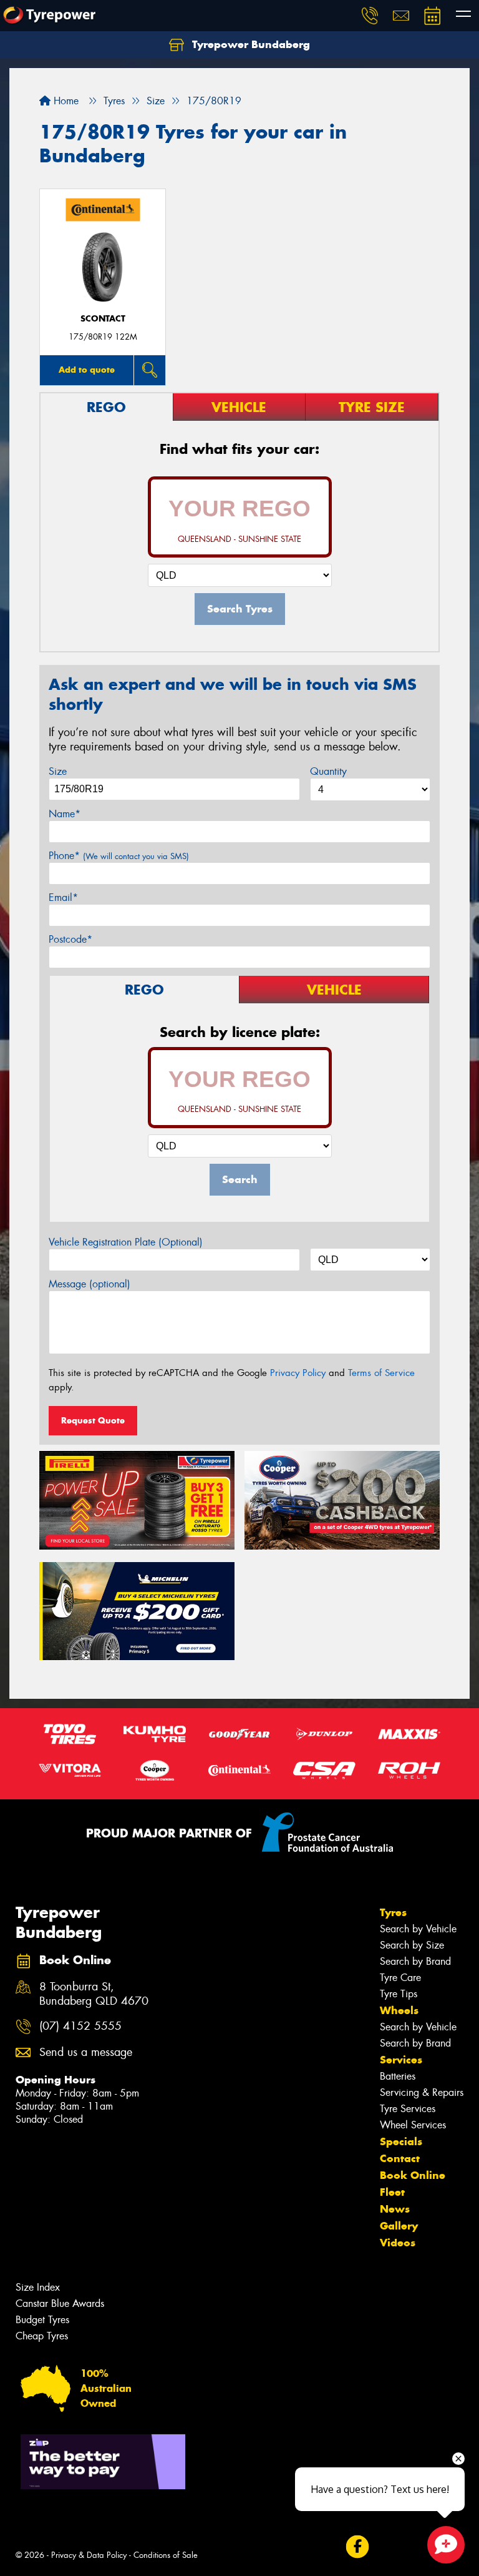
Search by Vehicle (418, 1929)
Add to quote (87, 370)
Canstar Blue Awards (60, 2303)
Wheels (399, 2010)
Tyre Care (400, 1978)
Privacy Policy (298, 1373)
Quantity (328, 771)
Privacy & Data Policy (89, 2555)
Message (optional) (90, 1284)
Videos (398, 2243)
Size (58, 771)
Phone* (119, 856)
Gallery (399, 2226)
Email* (63, 897)
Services (401, 2060)
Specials (401, 2141)
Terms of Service (381, 1373)
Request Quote (93, 1420)
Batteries (398, 2076)
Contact (400, 2158)
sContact (103, 319)
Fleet (392, 2192)
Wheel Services (413, 2125)
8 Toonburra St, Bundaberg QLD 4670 (94, 1994)
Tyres (393, 1912)
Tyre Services (408, 2109)
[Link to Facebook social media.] (357, 2547)
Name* (65, 814)
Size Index (38, 2287)
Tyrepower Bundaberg (249, 44)
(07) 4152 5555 (80, 2026)
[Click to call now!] (370, 16)
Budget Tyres (42, 2320)
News (395, 2209)
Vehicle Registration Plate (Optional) (126, 1242)
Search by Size (412, 1945)
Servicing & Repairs (422, 2092)
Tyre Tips (399, 1994)
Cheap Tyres (42, 2336)
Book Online (413, 2175)
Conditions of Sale (166, 2555)
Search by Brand (415, 1961)
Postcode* (70, 939)
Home (65, 101)
